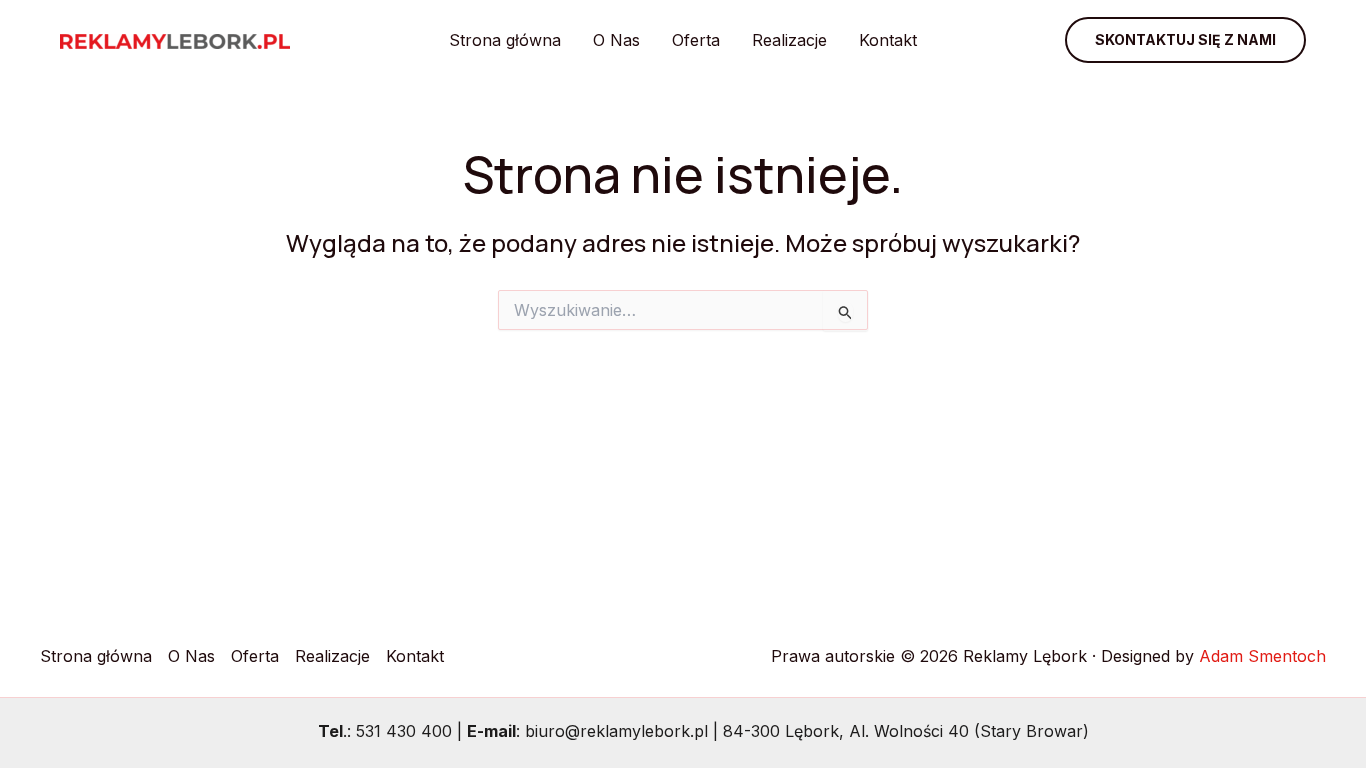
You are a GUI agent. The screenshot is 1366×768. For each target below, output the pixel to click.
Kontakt (888, 40)
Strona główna (505, 40)
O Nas (616, 40)
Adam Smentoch (1262, 656)
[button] (1185, 40)
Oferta (696, 40)
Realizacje (789, 40)
